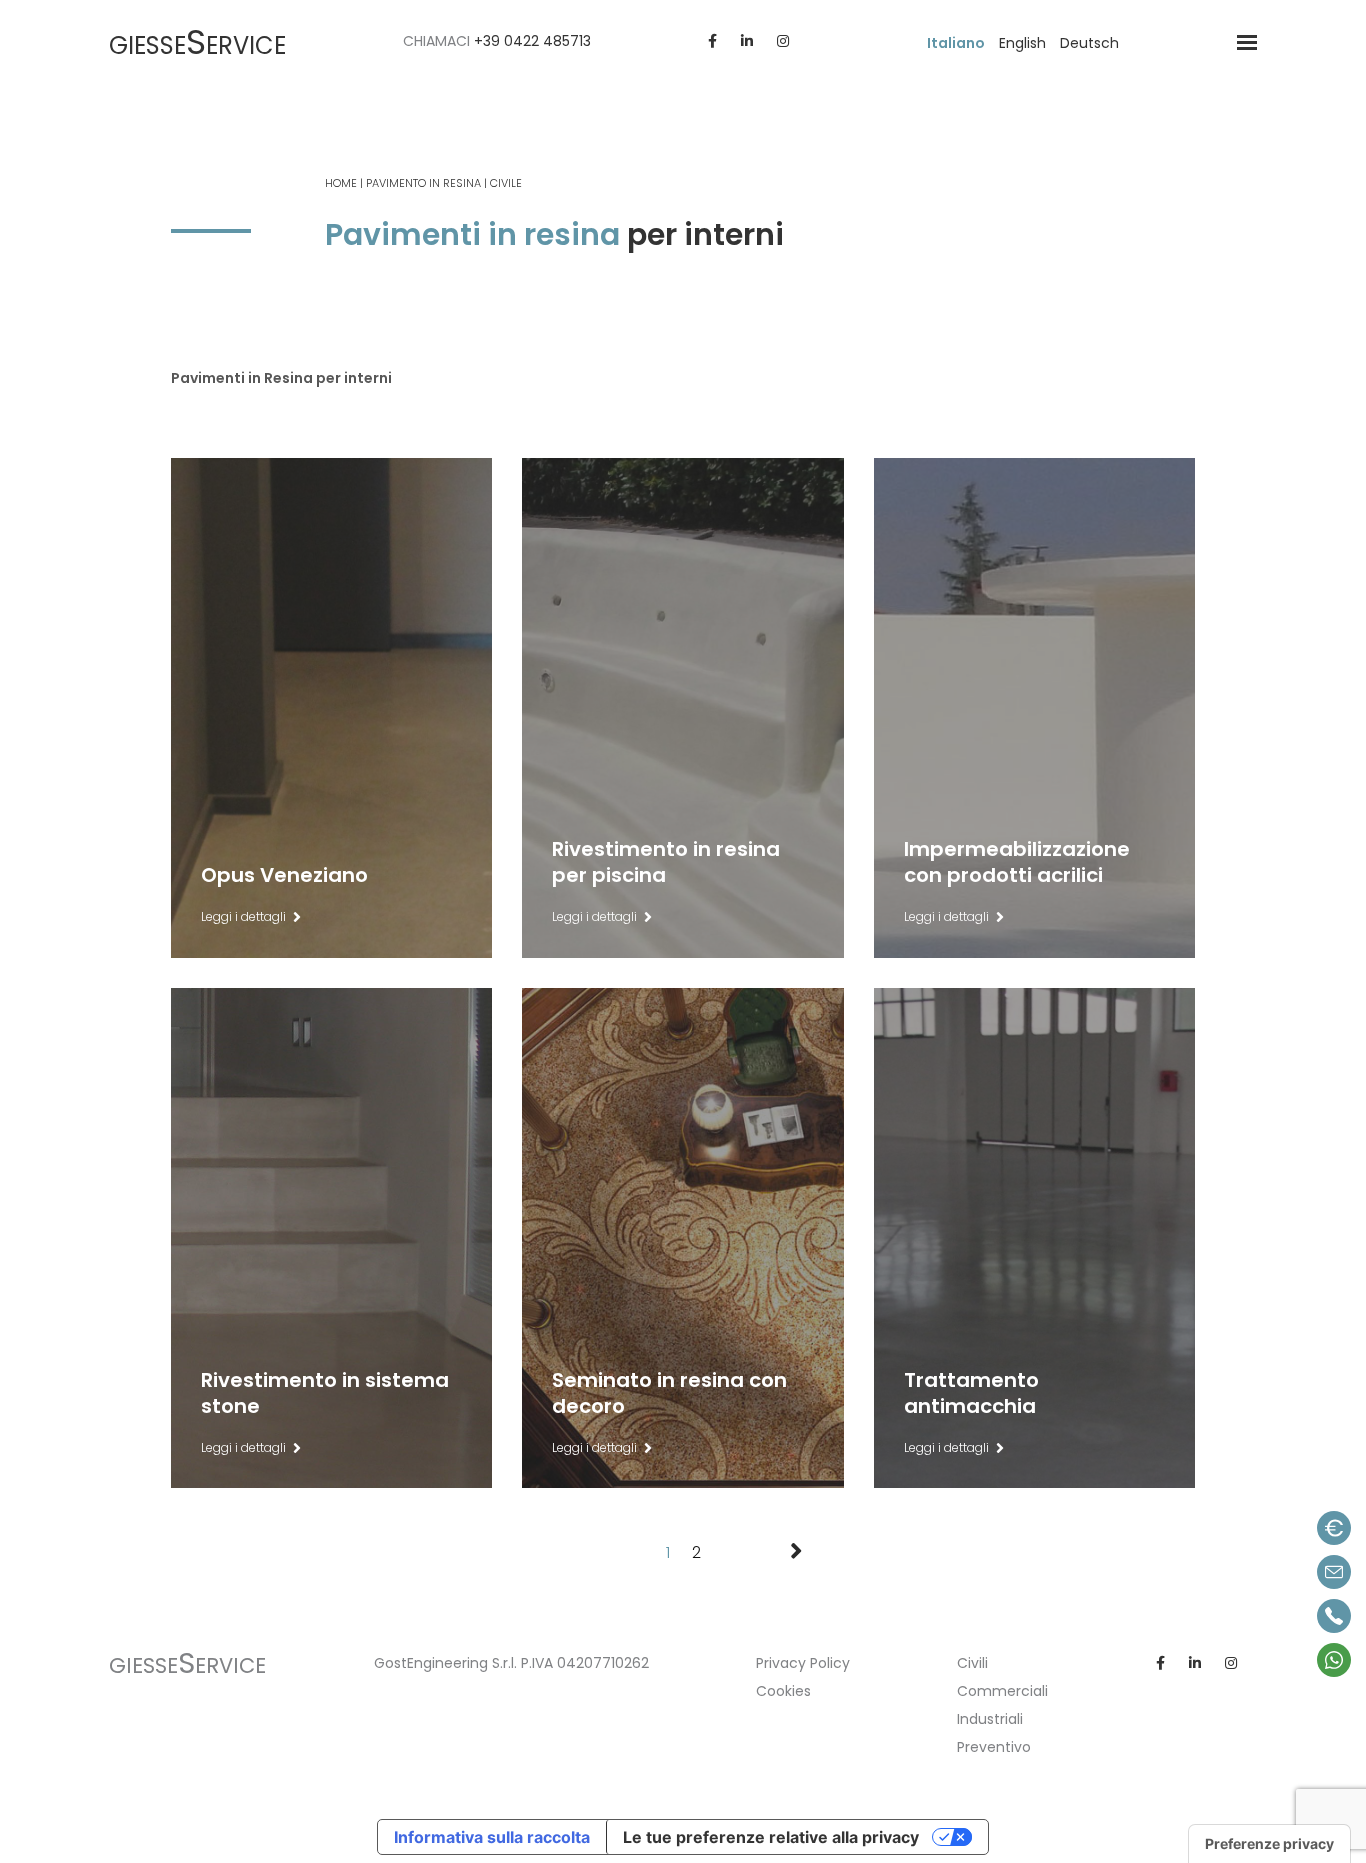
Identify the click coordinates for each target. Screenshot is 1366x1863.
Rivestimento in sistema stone (325, 1044)
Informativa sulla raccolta (492, 1837)
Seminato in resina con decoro (669, 1044)
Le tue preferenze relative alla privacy (771, 1837)
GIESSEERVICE (197, 45)
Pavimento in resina (423, 183)
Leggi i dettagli (243, 916)
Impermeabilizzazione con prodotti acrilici (1017, 514)
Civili (972, 1663)
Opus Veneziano (284, 501)
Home (341, 183)
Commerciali (1002, 1691)
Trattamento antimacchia (971, 1044)
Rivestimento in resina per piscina (666, 514)
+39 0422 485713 (532, 41)
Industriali (990, 1719)
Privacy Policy (803, 1663)
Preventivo (994, 1747)
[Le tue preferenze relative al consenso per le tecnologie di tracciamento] (1269, 1844)
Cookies (783, 1691)
